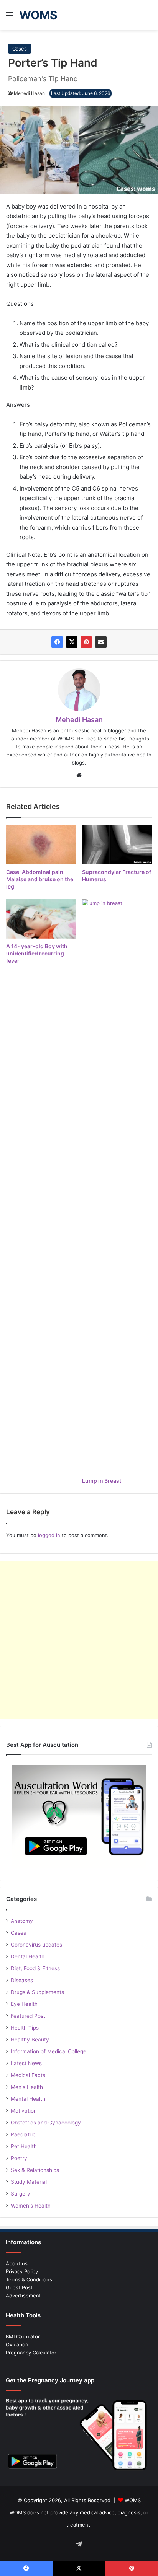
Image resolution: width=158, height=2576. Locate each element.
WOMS (133, 2500)
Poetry (19, 2158)
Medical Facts (28, 2075)
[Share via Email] (101, 642)
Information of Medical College (49, 2051)
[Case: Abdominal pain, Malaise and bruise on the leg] (41, 845)
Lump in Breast (102, 1481)
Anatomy (22, 1921)
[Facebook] (57, 642)
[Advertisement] (79, 1640)
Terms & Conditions (29, 2279)
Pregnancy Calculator (31, 2353)
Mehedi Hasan (29, 93)
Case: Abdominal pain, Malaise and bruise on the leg (40, 879)
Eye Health (24, 2004)
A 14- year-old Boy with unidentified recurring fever (37, 953)
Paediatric (23, 2134)
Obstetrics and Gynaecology (46, 2123)
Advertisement (23, 2296)
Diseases (22, 1980)
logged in (49, 1535)
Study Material (29, 2182)
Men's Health (27, 2087)
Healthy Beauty (30, 2040)
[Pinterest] (86, 642)
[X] (72, 642)
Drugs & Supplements (37, 1992)
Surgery (21, 2194)
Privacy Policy (22, 2271)
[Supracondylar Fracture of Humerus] (117, 845)
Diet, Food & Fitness (35, 1968)
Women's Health (31, 2206)
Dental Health (28, 1956)
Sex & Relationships (35, 2170)
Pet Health (24, 2146)
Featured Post (28, 2016)
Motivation (24, 2111)
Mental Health (28, 2099)
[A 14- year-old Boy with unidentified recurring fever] (41, 919)
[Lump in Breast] (117, 1186)
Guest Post (19, 2287)
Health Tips (25, 2028)
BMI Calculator (23, 2336)
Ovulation (17, 2344)
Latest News (26, 2063)
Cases (20, 49)
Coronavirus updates (36, 1945)
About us (17, 2263)
